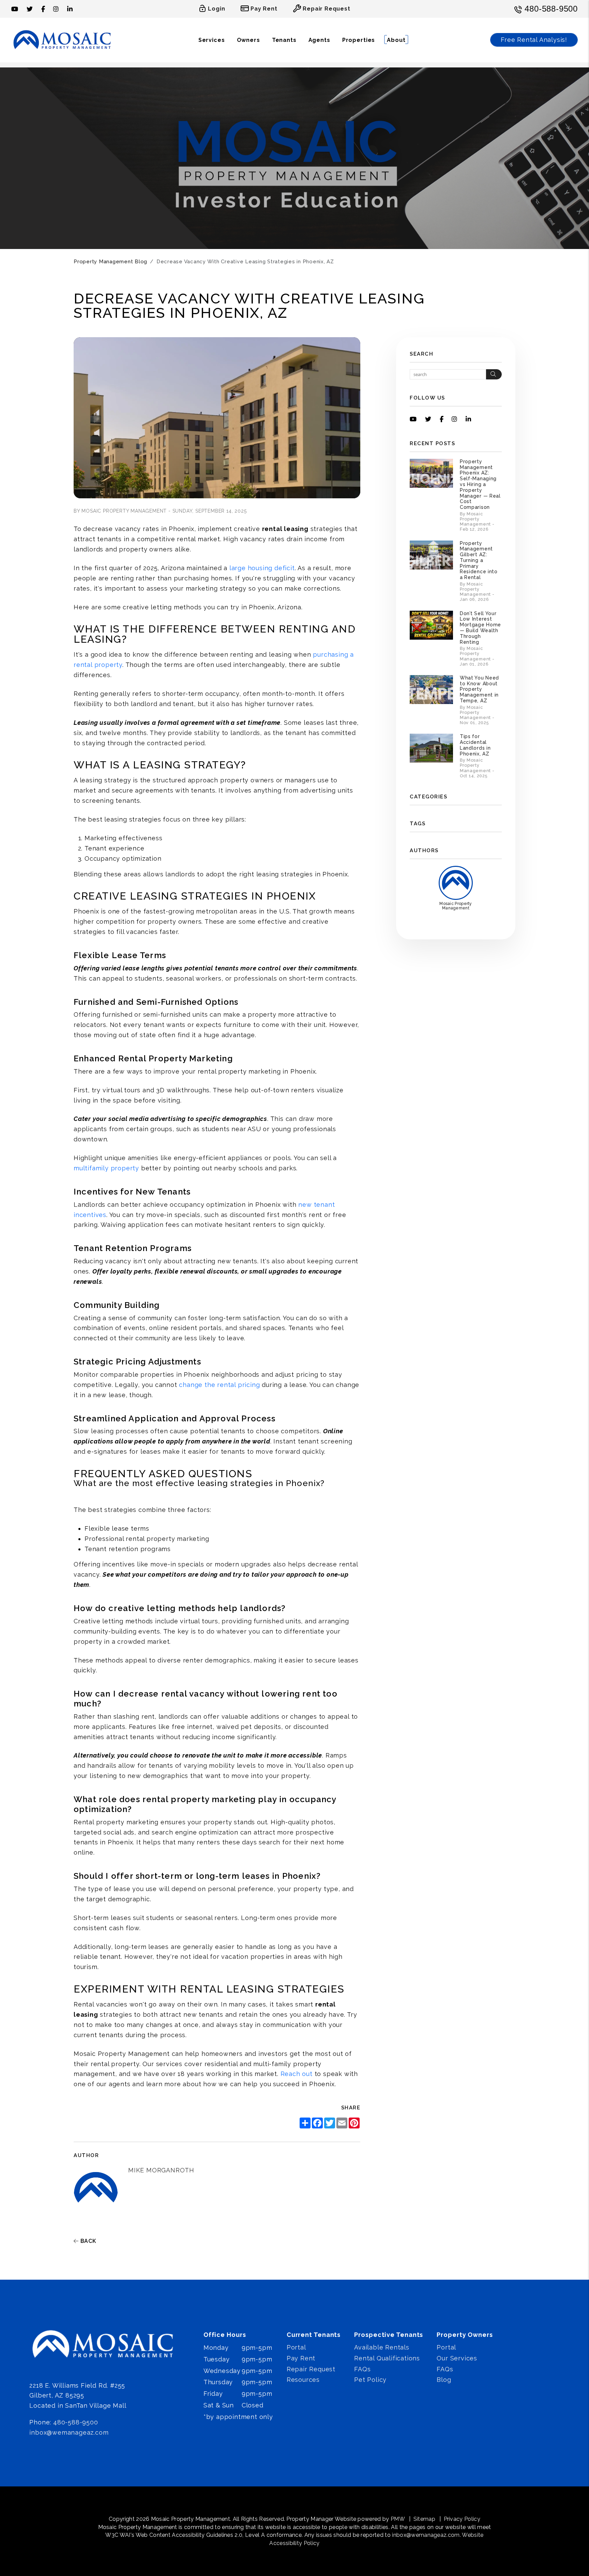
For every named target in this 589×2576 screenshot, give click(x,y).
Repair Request (311, 2369)
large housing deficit (262, 568)
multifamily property (106, 1168)
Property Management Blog (110, 262)
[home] (62, 40)
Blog (444, 2380)
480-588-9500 (551, 9)
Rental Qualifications (387, 2358)
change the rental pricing (219, 1385)
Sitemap (424, 2519)
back (88, 2241)
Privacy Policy (462, 2519)
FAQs (362, 2369)
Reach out (297, 2074)
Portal (296, 2347)
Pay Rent (301, 2358)
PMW (398, 2519)
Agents (319, 40)
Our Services (457, 2358)
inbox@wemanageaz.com (69, 2432)
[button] (15, 9)
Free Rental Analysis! (534, 40)
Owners (248, 40)
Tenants (284, 40)
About (396, 40)
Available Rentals (382, 2347)
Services (212, 40)
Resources (303, 2380)
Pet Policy (370, 2380)
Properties (359, 40)
